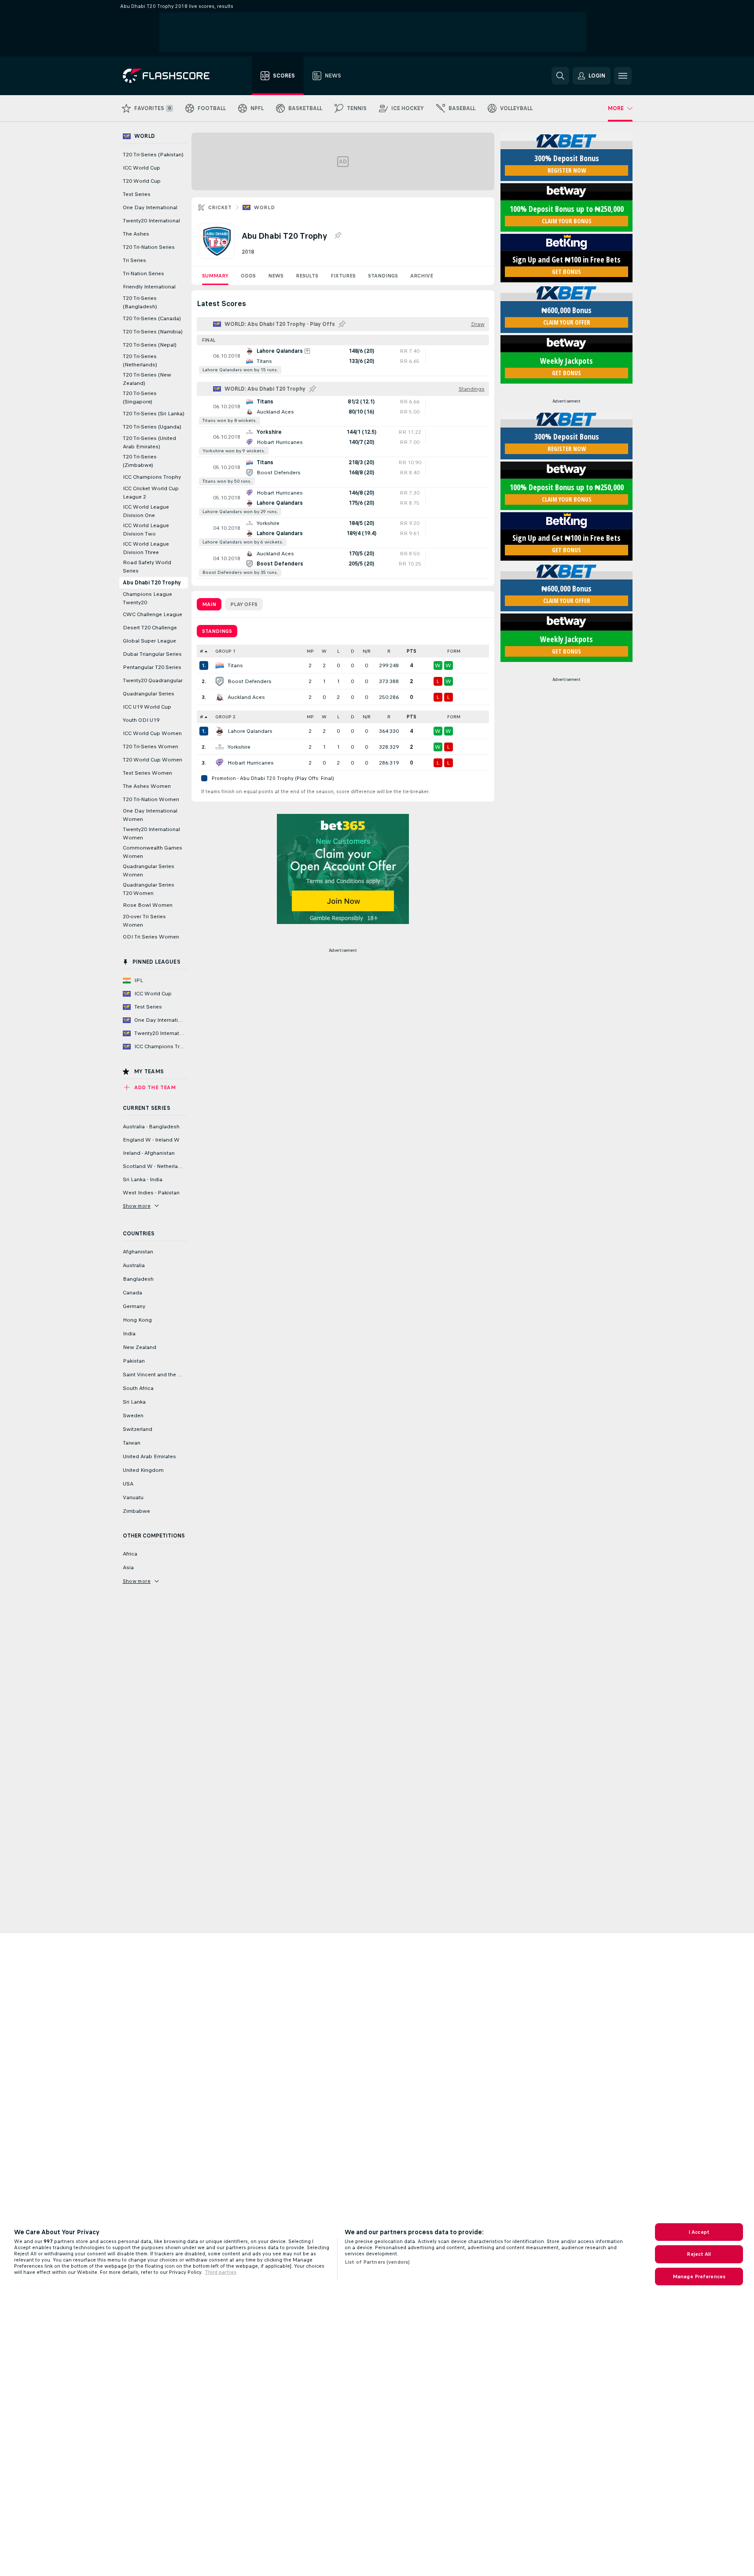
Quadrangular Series (149, 694)
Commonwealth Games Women (153, 852)
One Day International (150, 207)
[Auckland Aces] (220, 697)
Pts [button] (412, 651)
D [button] (353, 651)
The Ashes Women (147, 786)
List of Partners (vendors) (377, 2262)
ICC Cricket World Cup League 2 (151, 493)
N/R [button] (367, 651)
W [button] (324, 651)
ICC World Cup (142, 168)
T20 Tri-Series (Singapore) (140, 397)
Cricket (220, 207)
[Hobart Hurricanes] (220, 763)
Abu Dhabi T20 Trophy (152, 583)
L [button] (338, 651)
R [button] (389, 651)
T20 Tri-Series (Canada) (152, 318)
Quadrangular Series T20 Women (149, 889)
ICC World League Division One (146, 511)
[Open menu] (623, 76)
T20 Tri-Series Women (151, 747)
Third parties (221, 2272)
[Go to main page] (172, 76)
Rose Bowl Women (148, 905)
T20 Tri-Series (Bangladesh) (140, 302)
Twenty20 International (151, 221)
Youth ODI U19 (141, 720)
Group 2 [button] (225, 717)
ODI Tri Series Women (151, 937)
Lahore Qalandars (250, 731)
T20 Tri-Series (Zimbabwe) (140, 461)
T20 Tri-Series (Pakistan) (153, 155)
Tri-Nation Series (143, 273)
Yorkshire (239, 747)
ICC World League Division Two (146, 530)
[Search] (560, 76)
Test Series (137, 194)
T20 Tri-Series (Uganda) (152, 427)
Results (307, 276)
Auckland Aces (246, 697)
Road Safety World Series (147, 567)
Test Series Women (147, 773)
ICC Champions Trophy (152, 477)
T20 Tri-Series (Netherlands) (140, 360)
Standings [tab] (217, 631)
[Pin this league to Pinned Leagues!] (338, 236)
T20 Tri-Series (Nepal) (150, 345)
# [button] (202, 651)
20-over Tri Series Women (144, 921)
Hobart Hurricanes (251, 763)
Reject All (699, 2254)
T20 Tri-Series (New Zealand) (147, 379)
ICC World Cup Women (152, 733)
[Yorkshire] (220, 747)
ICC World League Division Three (146, 548)
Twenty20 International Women (151, 833)
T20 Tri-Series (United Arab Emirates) (149, 442)
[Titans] (220, 665)
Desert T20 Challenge (150, 628)
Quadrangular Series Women (149, 870)
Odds (248, 276)
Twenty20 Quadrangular (153, 680)
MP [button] (310, 651)
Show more (137, 1206)
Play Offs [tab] (244, 604)
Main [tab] (209, 604)
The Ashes (136, 234)
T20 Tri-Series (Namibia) (153, 332)
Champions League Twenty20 (147, 598)
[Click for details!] (343, 361)
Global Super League (149, 641)
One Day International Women (150, 815)
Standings (383, 276)
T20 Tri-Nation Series (149, 247)
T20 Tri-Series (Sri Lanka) (154, 414)
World (264, 207)
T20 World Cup (142, 181)
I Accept (699, 2232)
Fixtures (343, 276)
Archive (422, 276)
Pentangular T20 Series (152, 667)
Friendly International (149, 287)
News (276, 276)
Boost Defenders (250, 681)
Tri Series (134, 260)
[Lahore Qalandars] (220, 731)
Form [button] (454, 651)
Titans (235, 665)
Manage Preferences (699, 2277)
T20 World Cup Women (153, 760)
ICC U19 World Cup (147, 707)
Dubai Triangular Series (152, 654)
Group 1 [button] (225, 651)
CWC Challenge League (153, 614)
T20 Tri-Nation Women (151, 799)
